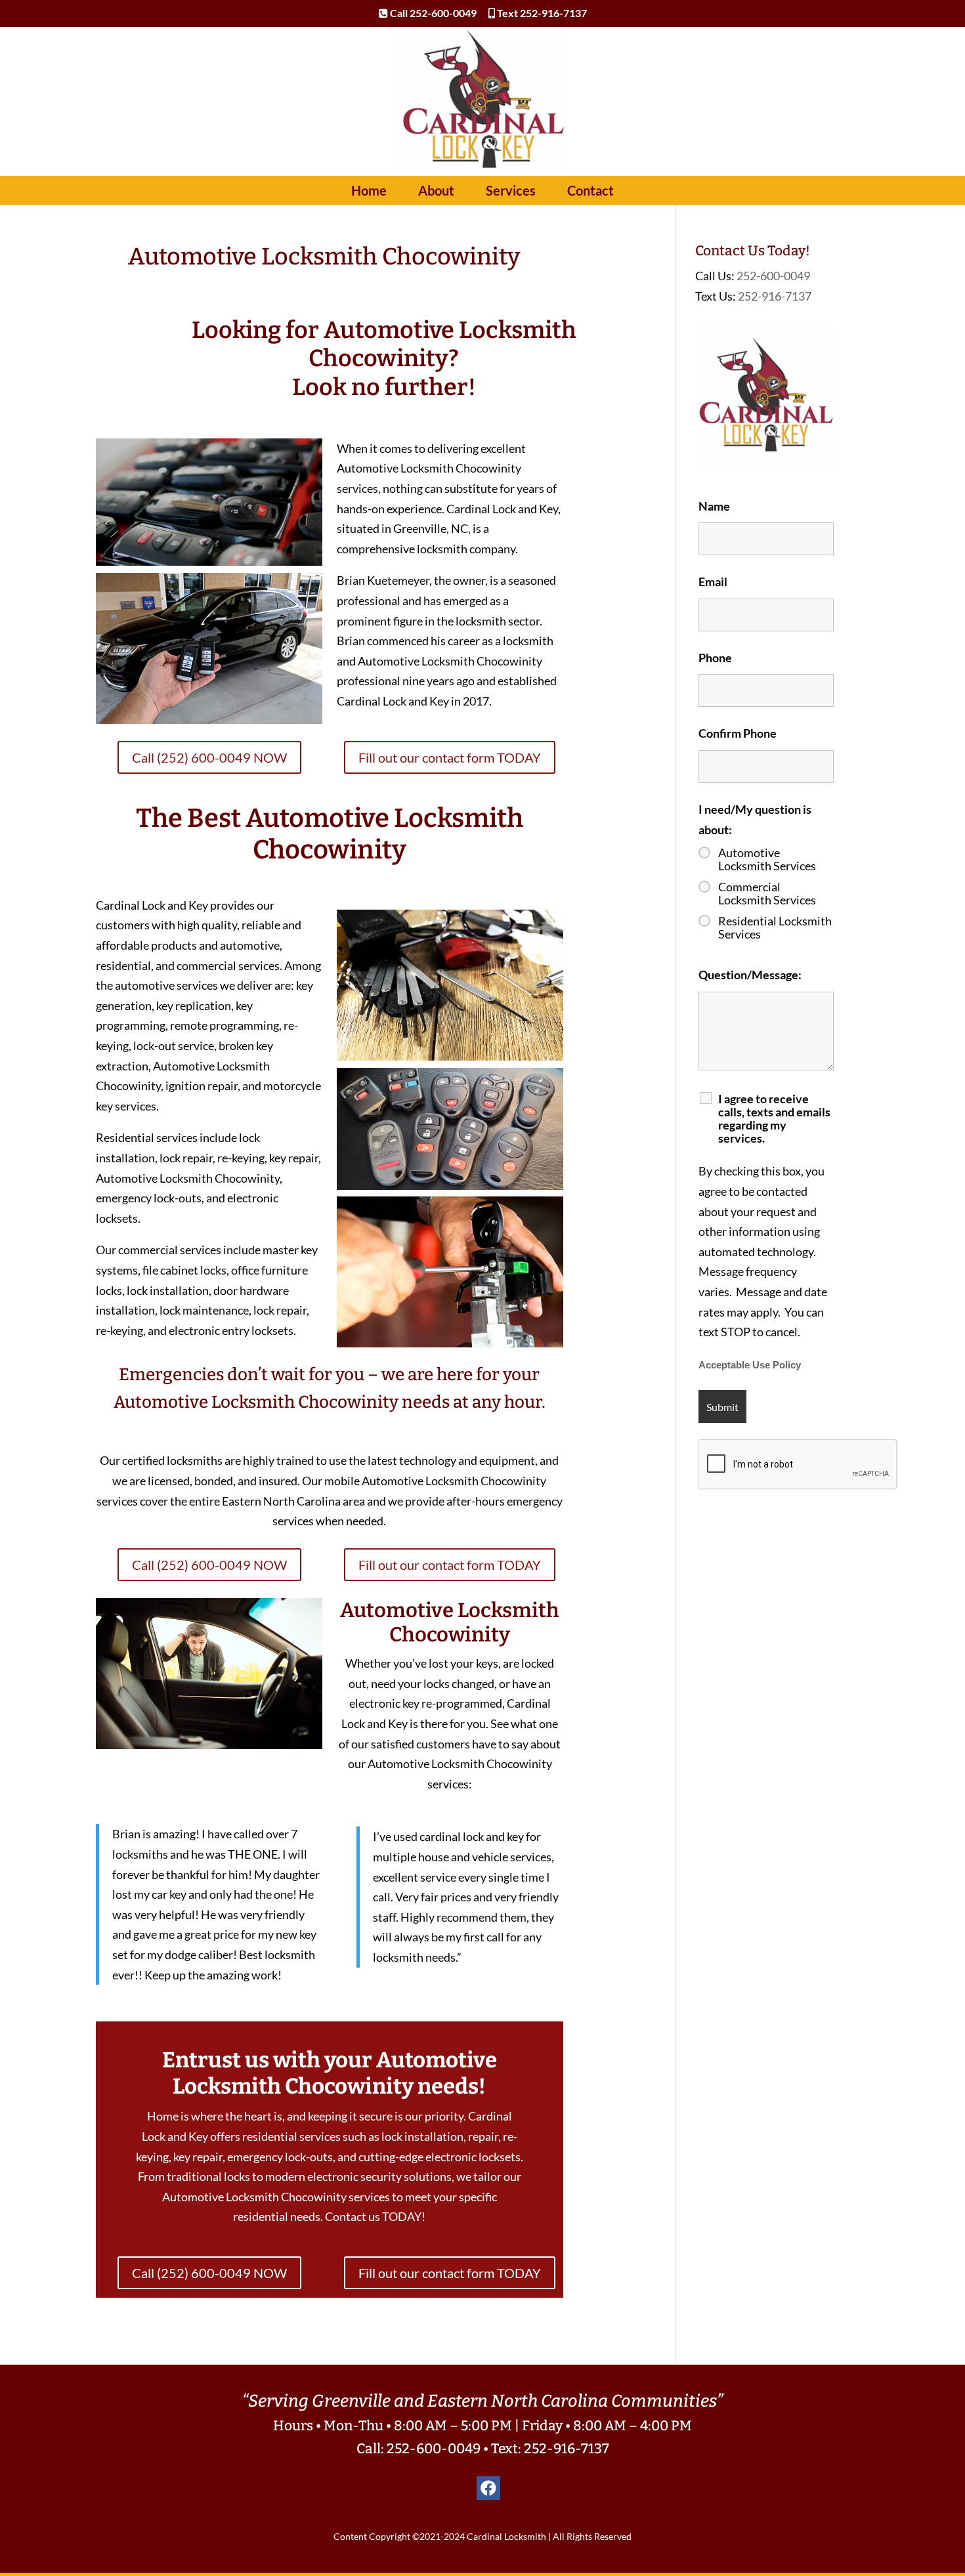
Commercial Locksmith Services (767, 893)
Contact (590, 190)
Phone (715, 658)
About (436, 190)
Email (713, 581)
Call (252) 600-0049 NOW (209, 757)
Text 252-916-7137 (541, 13)
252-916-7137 (775, 296)
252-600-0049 (773, 276)
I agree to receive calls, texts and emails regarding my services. (774, 1118)
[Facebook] (488, 2488)
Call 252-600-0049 (432, 13)
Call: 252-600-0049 (418, 2449)
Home (369, 190)
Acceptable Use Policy (750, 1365)
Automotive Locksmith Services (767, 859)
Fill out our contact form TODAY (450, 757)
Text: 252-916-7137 (550, 2449)
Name (714, 506)
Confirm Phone (738, 733)
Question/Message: (750, 975)
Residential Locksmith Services (775, 927)
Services (511, 190)
